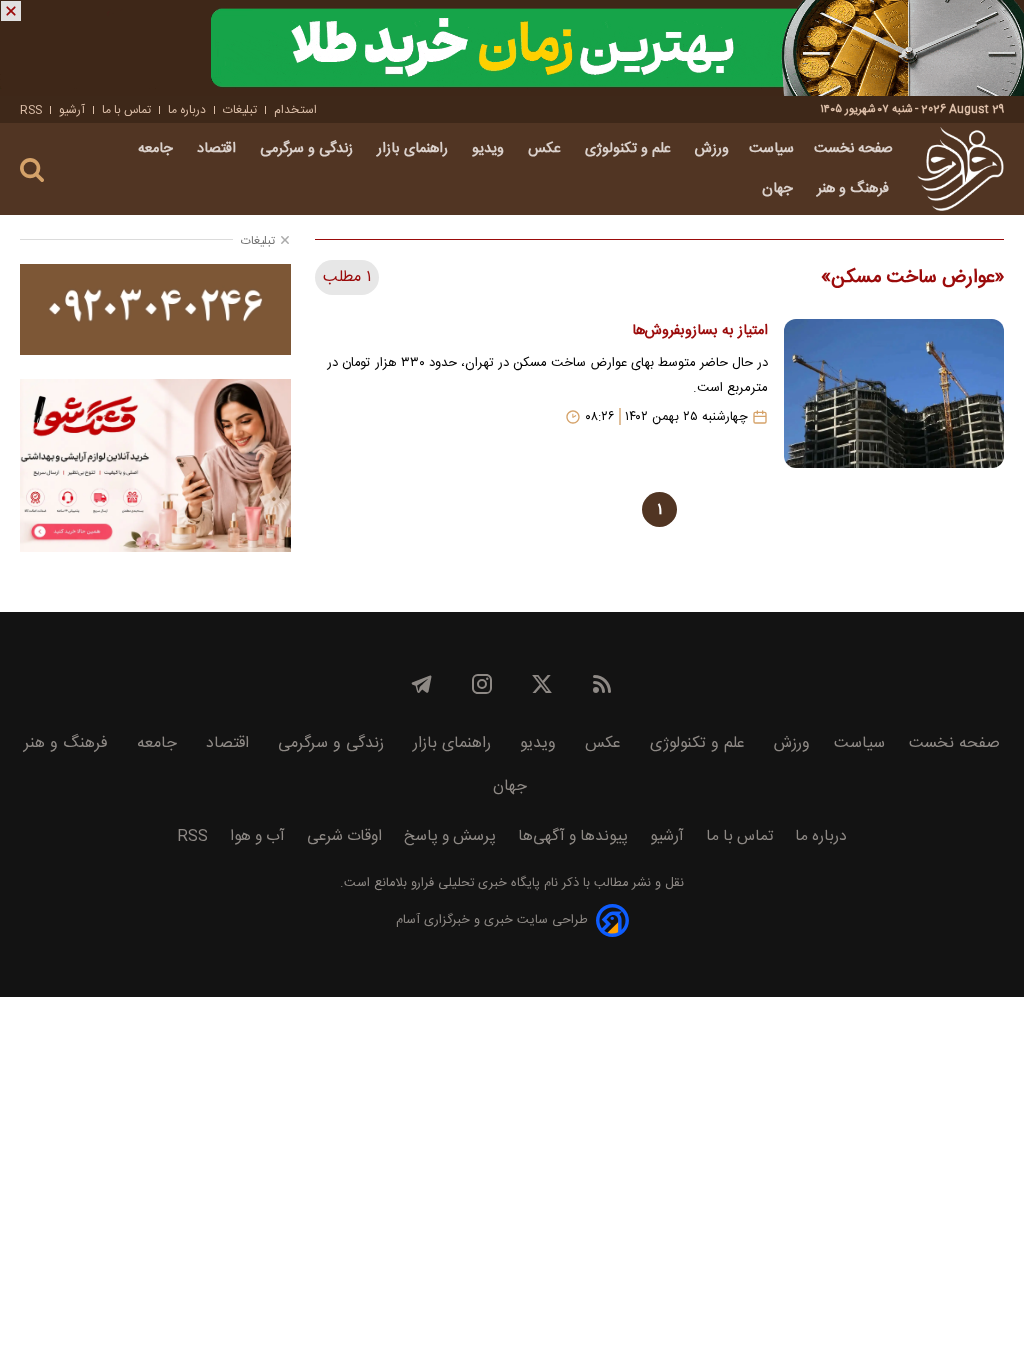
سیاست (771, 149)
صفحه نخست (853, 149)
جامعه (157, 149)
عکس (546, 149)
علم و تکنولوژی (630, 149)
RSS (31, 110)
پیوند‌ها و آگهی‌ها (573, 836)
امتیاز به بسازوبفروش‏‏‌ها (700, 331)
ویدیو (490, 149)
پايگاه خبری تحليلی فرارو (473, 883)
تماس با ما (126, 110)
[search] (32, 170)
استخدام (295, 110)
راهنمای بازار (414, 149)
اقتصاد (218, 149)
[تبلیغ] (512, 48)
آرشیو (72, 110)
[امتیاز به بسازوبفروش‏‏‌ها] (894, 393)
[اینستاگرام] (482, 684)
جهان (779, 189)
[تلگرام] (422, 684)
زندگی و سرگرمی (308, 149)
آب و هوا (257, 836)
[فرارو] (960, 169)
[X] (542, 684)
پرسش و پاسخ (450, 836)
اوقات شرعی (344, 836)
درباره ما (187, 110)
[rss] (602, 684)
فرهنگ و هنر (855, 189)
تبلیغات (240, 110)
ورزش (712, 149)
